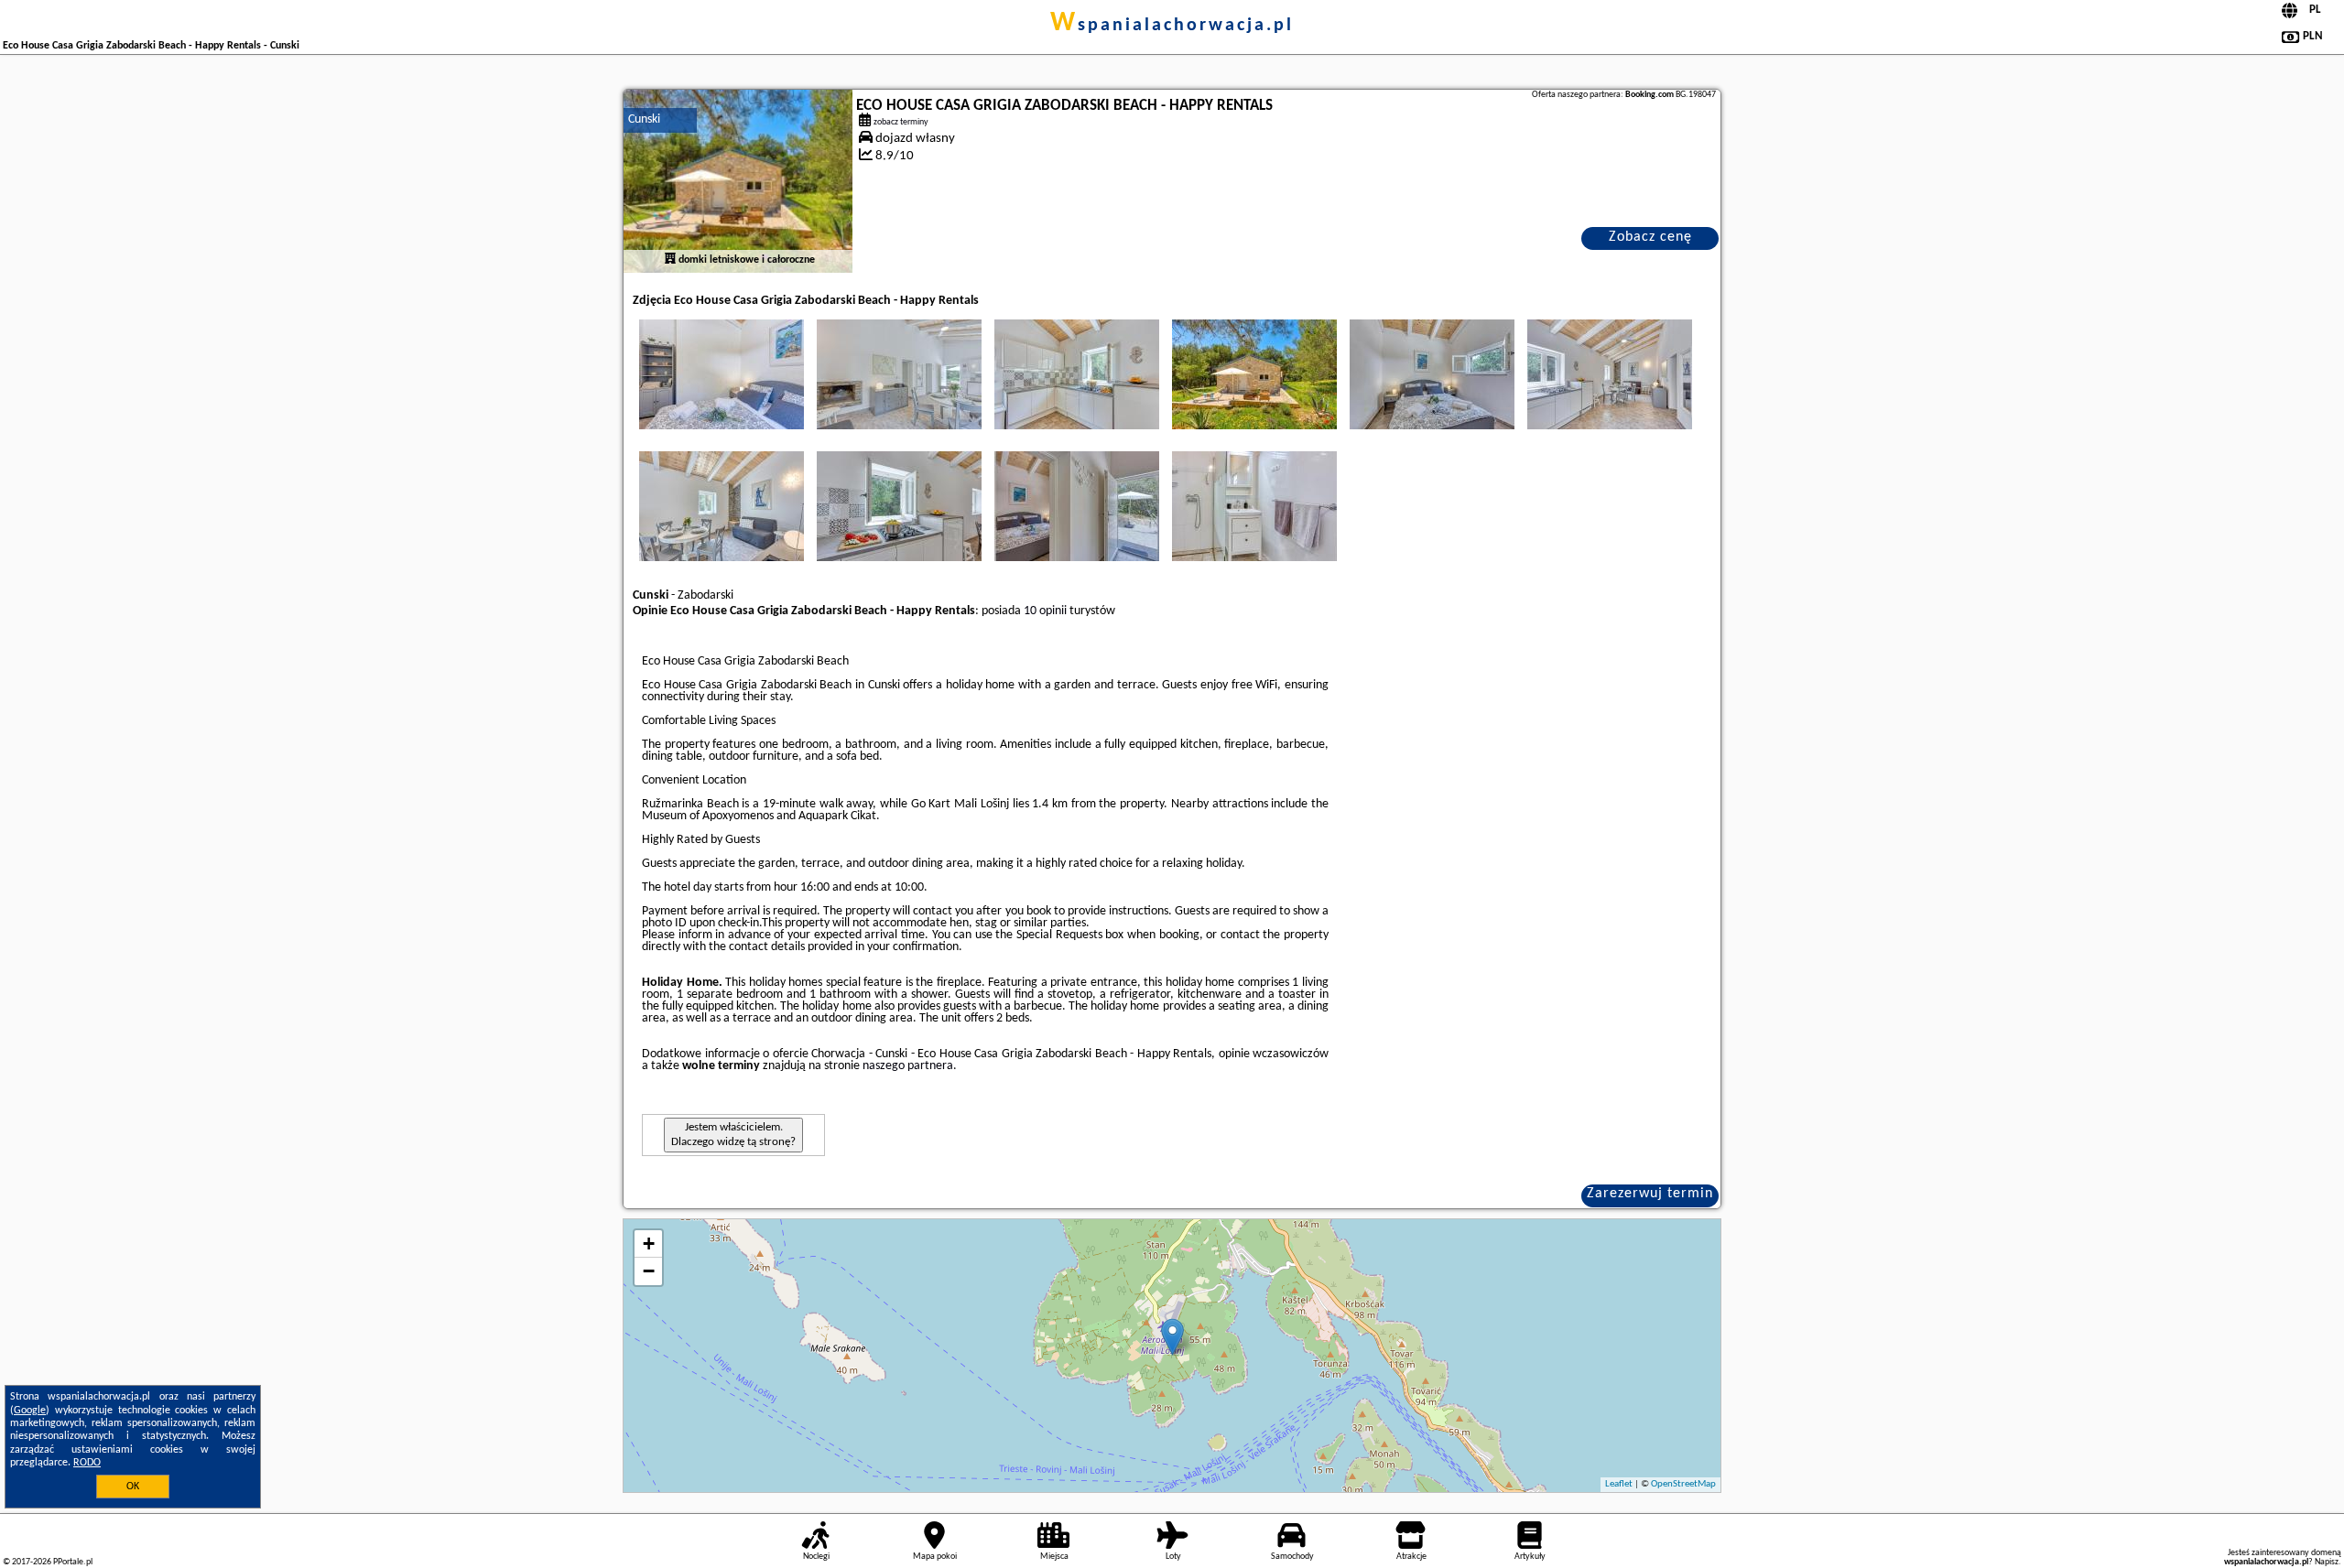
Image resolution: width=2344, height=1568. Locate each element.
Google (30, 1411)
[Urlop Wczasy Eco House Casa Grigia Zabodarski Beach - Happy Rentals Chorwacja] (722, 374)
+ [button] (649, 1244)
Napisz (2327, 1562)
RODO (87, 1463)
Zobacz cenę (1650, 237)
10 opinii (1045, 611)
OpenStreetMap (1683, 1484)
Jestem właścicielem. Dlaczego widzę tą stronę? (733, 1135)
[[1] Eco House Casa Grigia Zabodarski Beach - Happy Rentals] (738, 181)
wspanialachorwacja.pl (1172, 26)
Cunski (644, 119)
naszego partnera (908, 1066)
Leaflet (1619, 1484)
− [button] (649, 1271)
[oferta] (670, 260)
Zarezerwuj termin (1650, 1194)
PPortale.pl (73, 1562)
